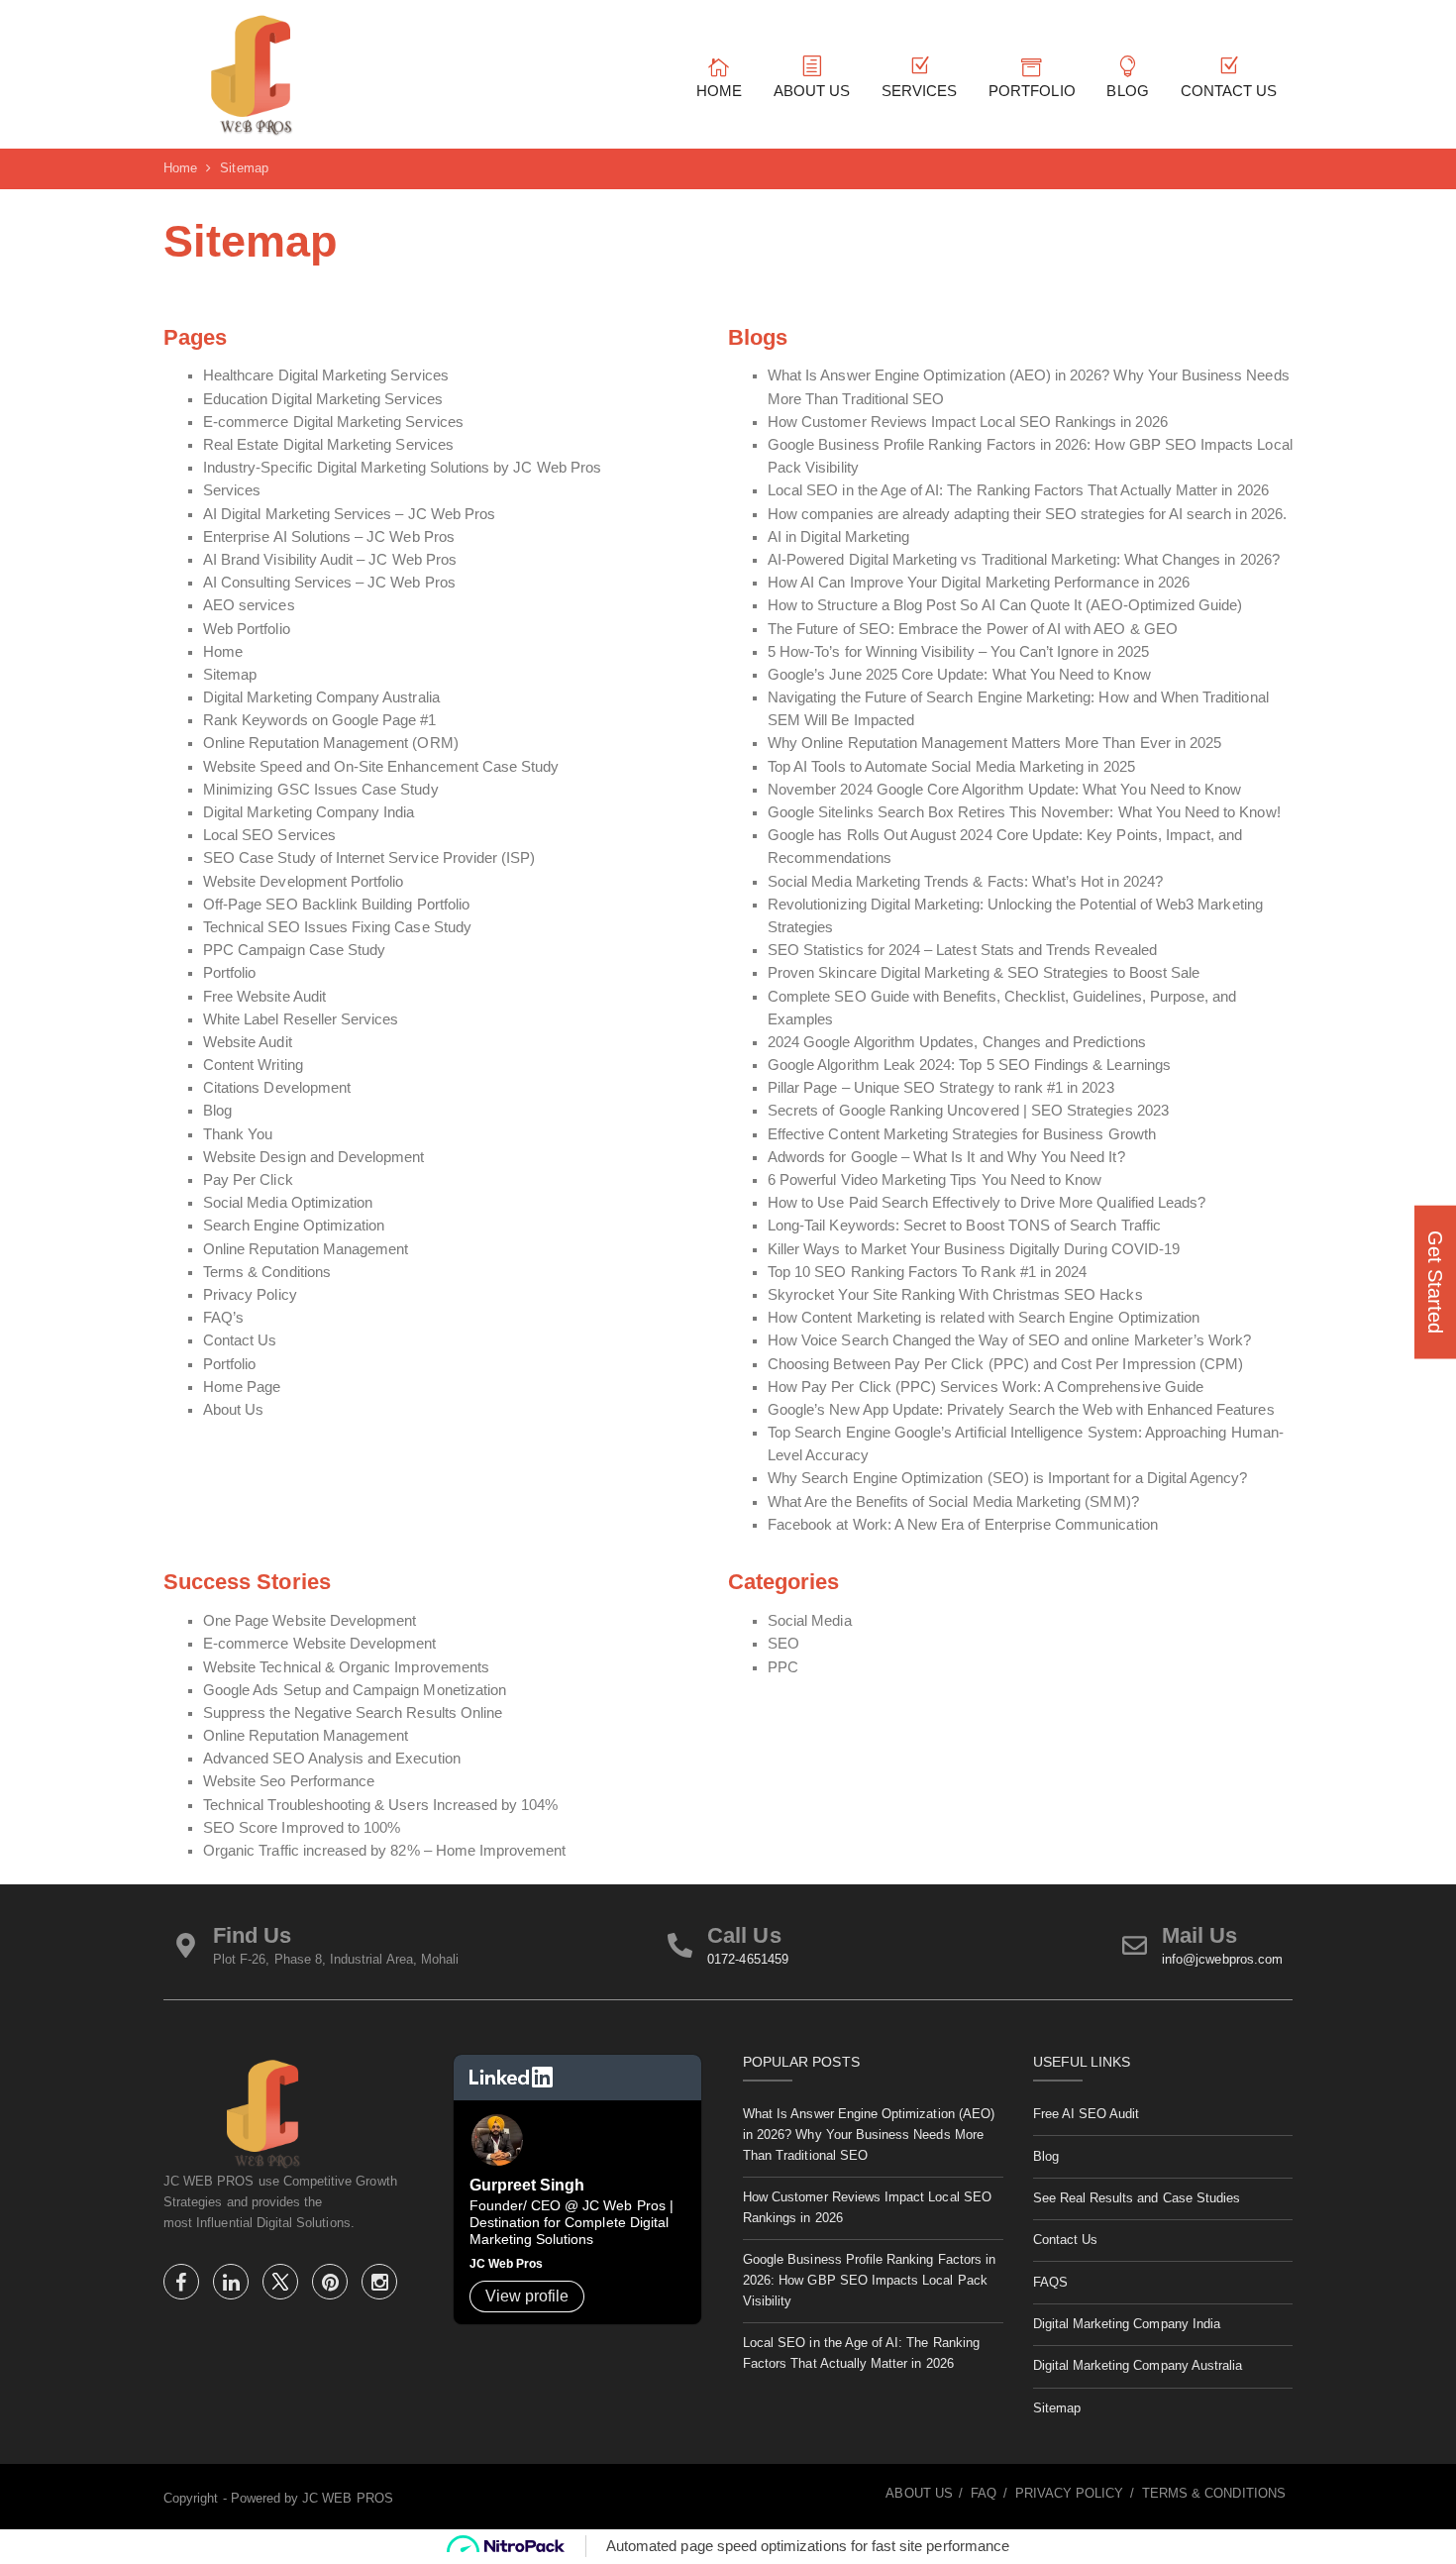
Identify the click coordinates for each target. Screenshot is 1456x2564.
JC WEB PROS (348, 2498)
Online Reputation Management (306, 1249)
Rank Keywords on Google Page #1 (320, 720)
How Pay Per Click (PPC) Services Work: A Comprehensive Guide (986, 1387)
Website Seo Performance (289, 1781)
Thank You (238, 1134)
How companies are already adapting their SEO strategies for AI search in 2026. (1027, 514)
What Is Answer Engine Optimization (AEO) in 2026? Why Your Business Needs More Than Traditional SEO (869, 2135)
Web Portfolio (247, 629)
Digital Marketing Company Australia (321, 697)
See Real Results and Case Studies (1137, 2198)
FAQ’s (223, 1318)
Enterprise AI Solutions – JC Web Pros (329, 537)
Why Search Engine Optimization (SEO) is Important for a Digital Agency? (1008, 1478)
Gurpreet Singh (527, 2185)
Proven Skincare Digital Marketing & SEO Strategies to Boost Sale (984, 973)
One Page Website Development (310, 1621)
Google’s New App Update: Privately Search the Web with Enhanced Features (1021, 1410)
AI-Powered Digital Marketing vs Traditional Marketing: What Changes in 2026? (1024, 560)
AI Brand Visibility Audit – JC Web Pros (330, 560)
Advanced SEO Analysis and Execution (332, 1759)
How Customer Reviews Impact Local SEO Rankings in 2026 (970, 422)
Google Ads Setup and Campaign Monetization (355, 1690)
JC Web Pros (507, 2264)
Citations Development (277, 1088)
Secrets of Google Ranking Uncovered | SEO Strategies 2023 (968, 1111)
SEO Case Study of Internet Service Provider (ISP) (369, 858)
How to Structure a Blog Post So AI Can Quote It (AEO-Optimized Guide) (1005, 605)
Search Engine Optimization (294, 1226)
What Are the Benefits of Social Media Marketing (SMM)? (953, 1502)
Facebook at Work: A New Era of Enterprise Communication (963, 1525)
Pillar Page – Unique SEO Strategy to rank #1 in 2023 (941, 1088)
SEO (783, 1644)
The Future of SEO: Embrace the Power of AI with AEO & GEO (973, 629)
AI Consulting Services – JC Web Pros (329, 583)
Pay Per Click (248, 1180)
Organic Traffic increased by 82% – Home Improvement (385, 1851)
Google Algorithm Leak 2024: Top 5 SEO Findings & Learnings (969, 1065)
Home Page (242, 1387)
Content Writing (253, 1065)
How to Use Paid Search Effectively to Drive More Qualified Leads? (987, 1203)
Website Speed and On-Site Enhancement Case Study (381, 767)
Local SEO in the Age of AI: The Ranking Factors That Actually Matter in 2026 (1018, 490)
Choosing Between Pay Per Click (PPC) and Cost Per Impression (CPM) (1005, 1364)
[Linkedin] (233, 2285)
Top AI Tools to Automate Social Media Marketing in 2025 (951, 767)
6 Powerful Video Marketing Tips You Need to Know (935, 1180)
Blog (217, 1111)
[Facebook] (183, 2285)
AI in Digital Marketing (838, 537)
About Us (233, 1410)
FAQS (1050, 2282)
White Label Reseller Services (301, 1019)
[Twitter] (282, 2285)
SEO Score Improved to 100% (302, 1828)
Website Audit (248, 1042)
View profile (527, 2296)
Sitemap (230, 675)
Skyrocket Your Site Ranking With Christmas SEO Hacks (955, 1295)
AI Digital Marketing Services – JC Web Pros (349, 514)
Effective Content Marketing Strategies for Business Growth (962, 1134)
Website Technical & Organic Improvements (346, 1667)
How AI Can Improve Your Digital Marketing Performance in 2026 (979, 583)
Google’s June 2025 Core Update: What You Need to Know (959, 675)
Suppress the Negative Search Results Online (353, 1713)
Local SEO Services (269, 835)
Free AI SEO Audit (1087, 2114)
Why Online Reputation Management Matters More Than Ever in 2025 (994, 743)
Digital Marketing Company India (309, 812)
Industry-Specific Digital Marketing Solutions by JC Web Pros (402, 468)
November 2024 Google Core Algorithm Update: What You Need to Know (1004, 790)
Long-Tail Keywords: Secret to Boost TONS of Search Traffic (964, 1226)
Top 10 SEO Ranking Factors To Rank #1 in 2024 (927, 1272)
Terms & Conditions (267, 1272)
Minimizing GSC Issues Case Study (321, 790)
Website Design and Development (314, 1157)
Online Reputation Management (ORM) (331, 743)
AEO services (249, 605)
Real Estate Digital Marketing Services (328, 445)
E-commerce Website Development (320, 1644)
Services (232, 490)
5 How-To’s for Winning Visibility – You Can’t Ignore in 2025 (958, 652)
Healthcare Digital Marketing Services (326, 375)
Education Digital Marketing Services (323, 399)
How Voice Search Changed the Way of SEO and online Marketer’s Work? (1009, 1340)
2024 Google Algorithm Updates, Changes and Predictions (957, 1042)
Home (223, 652)
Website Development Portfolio (303, 882)
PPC (783, 1667)
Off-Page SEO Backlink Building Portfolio (336, 905)
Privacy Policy (250, 1295)
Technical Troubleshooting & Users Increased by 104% (381, 1805)
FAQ (984, 2493)
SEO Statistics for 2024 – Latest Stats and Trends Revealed (962, 950)
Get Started (1435, 1282)
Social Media (810, 1621)
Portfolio (229, 973)
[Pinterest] (332, 2285)
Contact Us (240, 1340)
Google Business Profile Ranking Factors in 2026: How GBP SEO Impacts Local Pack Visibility (869, 2280)
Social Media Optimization (288, 1203)
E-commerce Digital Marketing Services (333, 422)
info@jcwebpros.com (1222, 1959)
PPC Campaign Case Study (294, 950)
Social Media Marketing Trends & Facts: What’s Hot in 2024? (965, 882)
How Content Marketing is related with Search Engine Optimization (984, 1318)
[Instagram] (379, 2285)
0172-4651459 (748, 1959)
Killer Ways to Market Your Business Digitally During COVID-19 (974, 1249)
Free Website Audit (264, 997)
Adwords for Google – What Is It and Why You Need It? (946, 1157)
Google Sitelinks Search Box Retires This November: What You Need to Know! (1024, 812)
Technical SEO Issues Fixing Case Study (337, 927)
